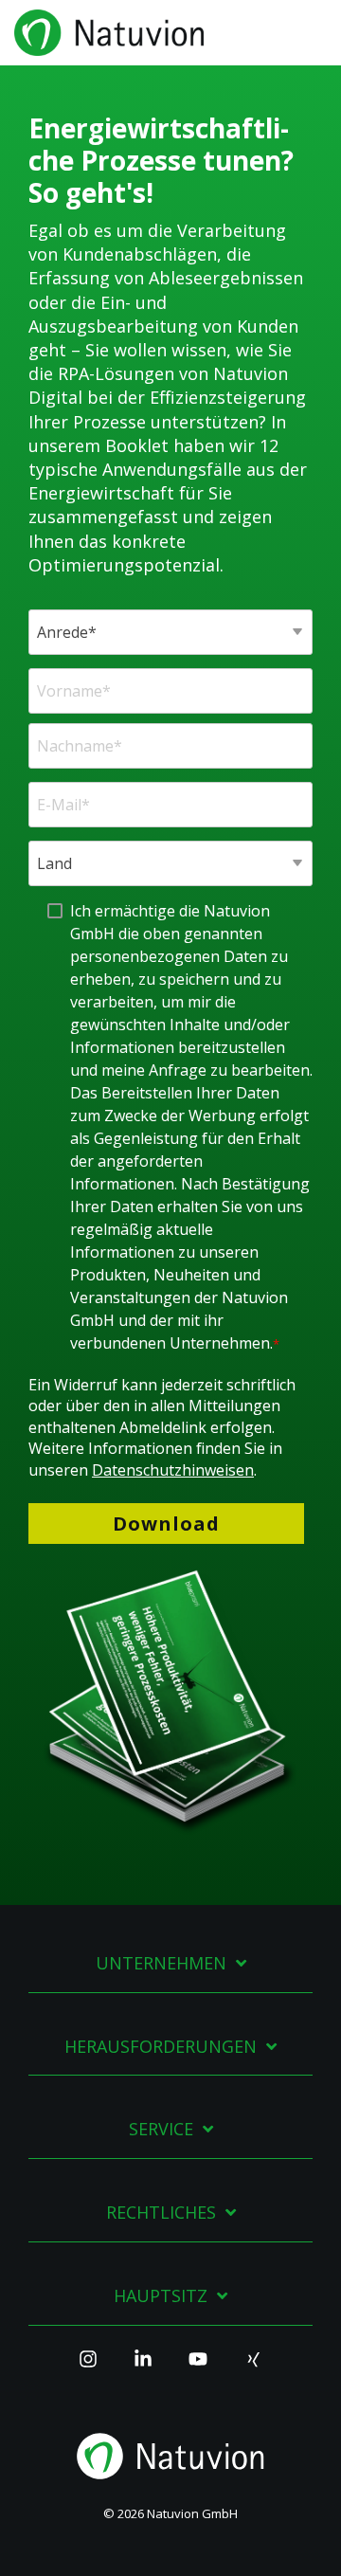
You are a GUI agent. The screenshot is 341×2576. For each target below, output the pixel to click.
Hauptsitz (161, 2296)
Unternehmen (161, 1963)
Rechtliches (161, 2213)
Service (161, 2129)
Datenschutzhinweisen (173, 1470)
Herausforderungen (161, 2047)
